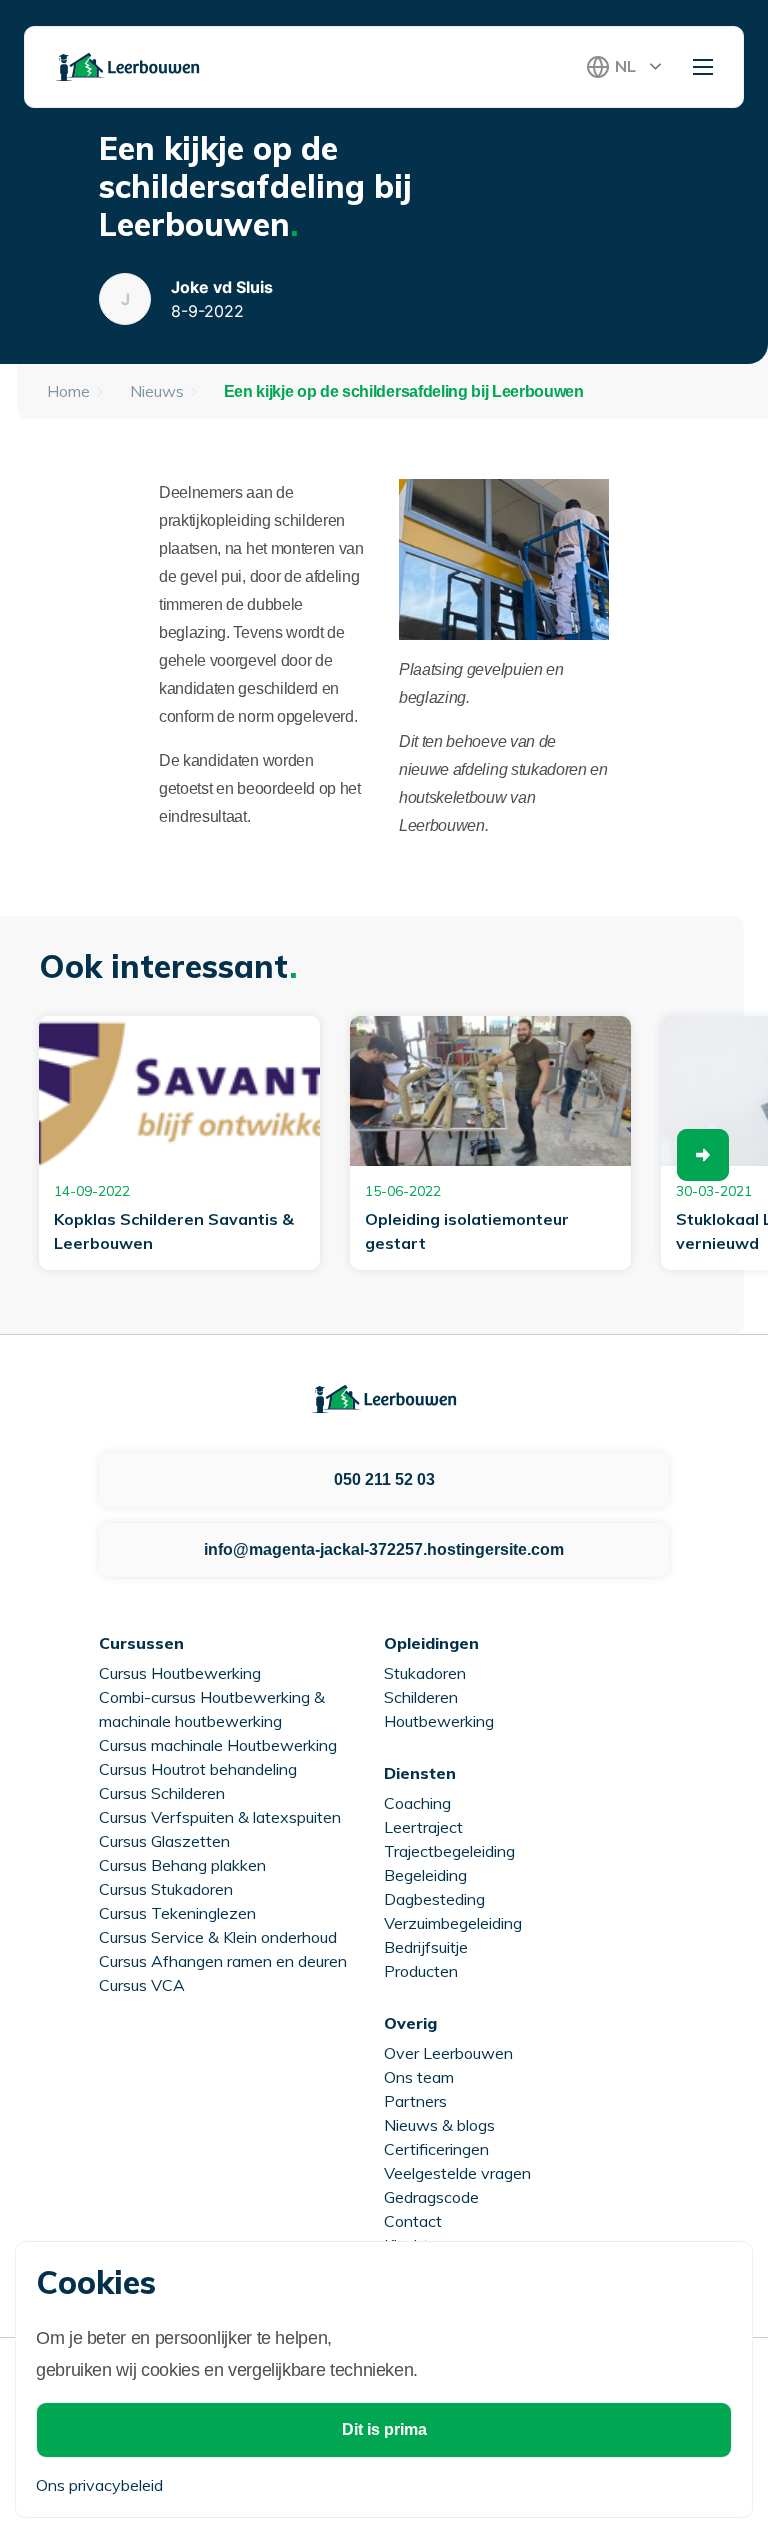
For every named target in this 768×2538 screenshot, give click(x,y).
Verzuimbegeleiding (453, 1923)
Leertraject (423, 1827)
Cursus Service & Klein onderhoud (218, 1937)
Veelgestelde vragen (457, 2173)
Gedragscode (431, 2197)
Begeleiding (425, 1875)
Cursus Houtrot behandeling (198, 1769)
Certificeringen (436, 2149)
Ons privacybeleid (99, 2485)
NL (625, 66)
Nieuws (157, 391)
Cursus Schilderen (162, 1793)
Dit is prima (384, 2429)
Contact (413, 2221)
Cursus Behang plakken (182, 1865)
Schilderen (421, 1697)
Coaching (417, 1803)
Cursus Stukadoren (166, 1889)
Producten (421, 1971)
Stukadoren (425, 1673)
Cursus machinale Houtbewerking (218, 1745)
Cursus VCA (142, 1985)
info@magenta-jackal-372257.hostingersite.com (384, 1549)
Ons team (419, 2077)
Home (68, 391)
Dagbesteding (434, 1899)
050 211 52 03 (384, 1479)
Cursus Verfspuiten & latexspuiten (220, 1817)
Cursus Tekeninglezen (177, 1913)
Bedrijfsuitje (426, 1947)
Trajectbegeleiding (449, 1851)
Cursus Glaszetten (164, 1841)
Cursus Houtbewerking (180, 1673)
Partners (415, 2101)
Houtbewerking (439, 1721)
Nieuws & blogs (439, 2125)
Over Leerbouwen (448, 2053)
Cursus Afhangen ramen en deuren (223, 1961)
